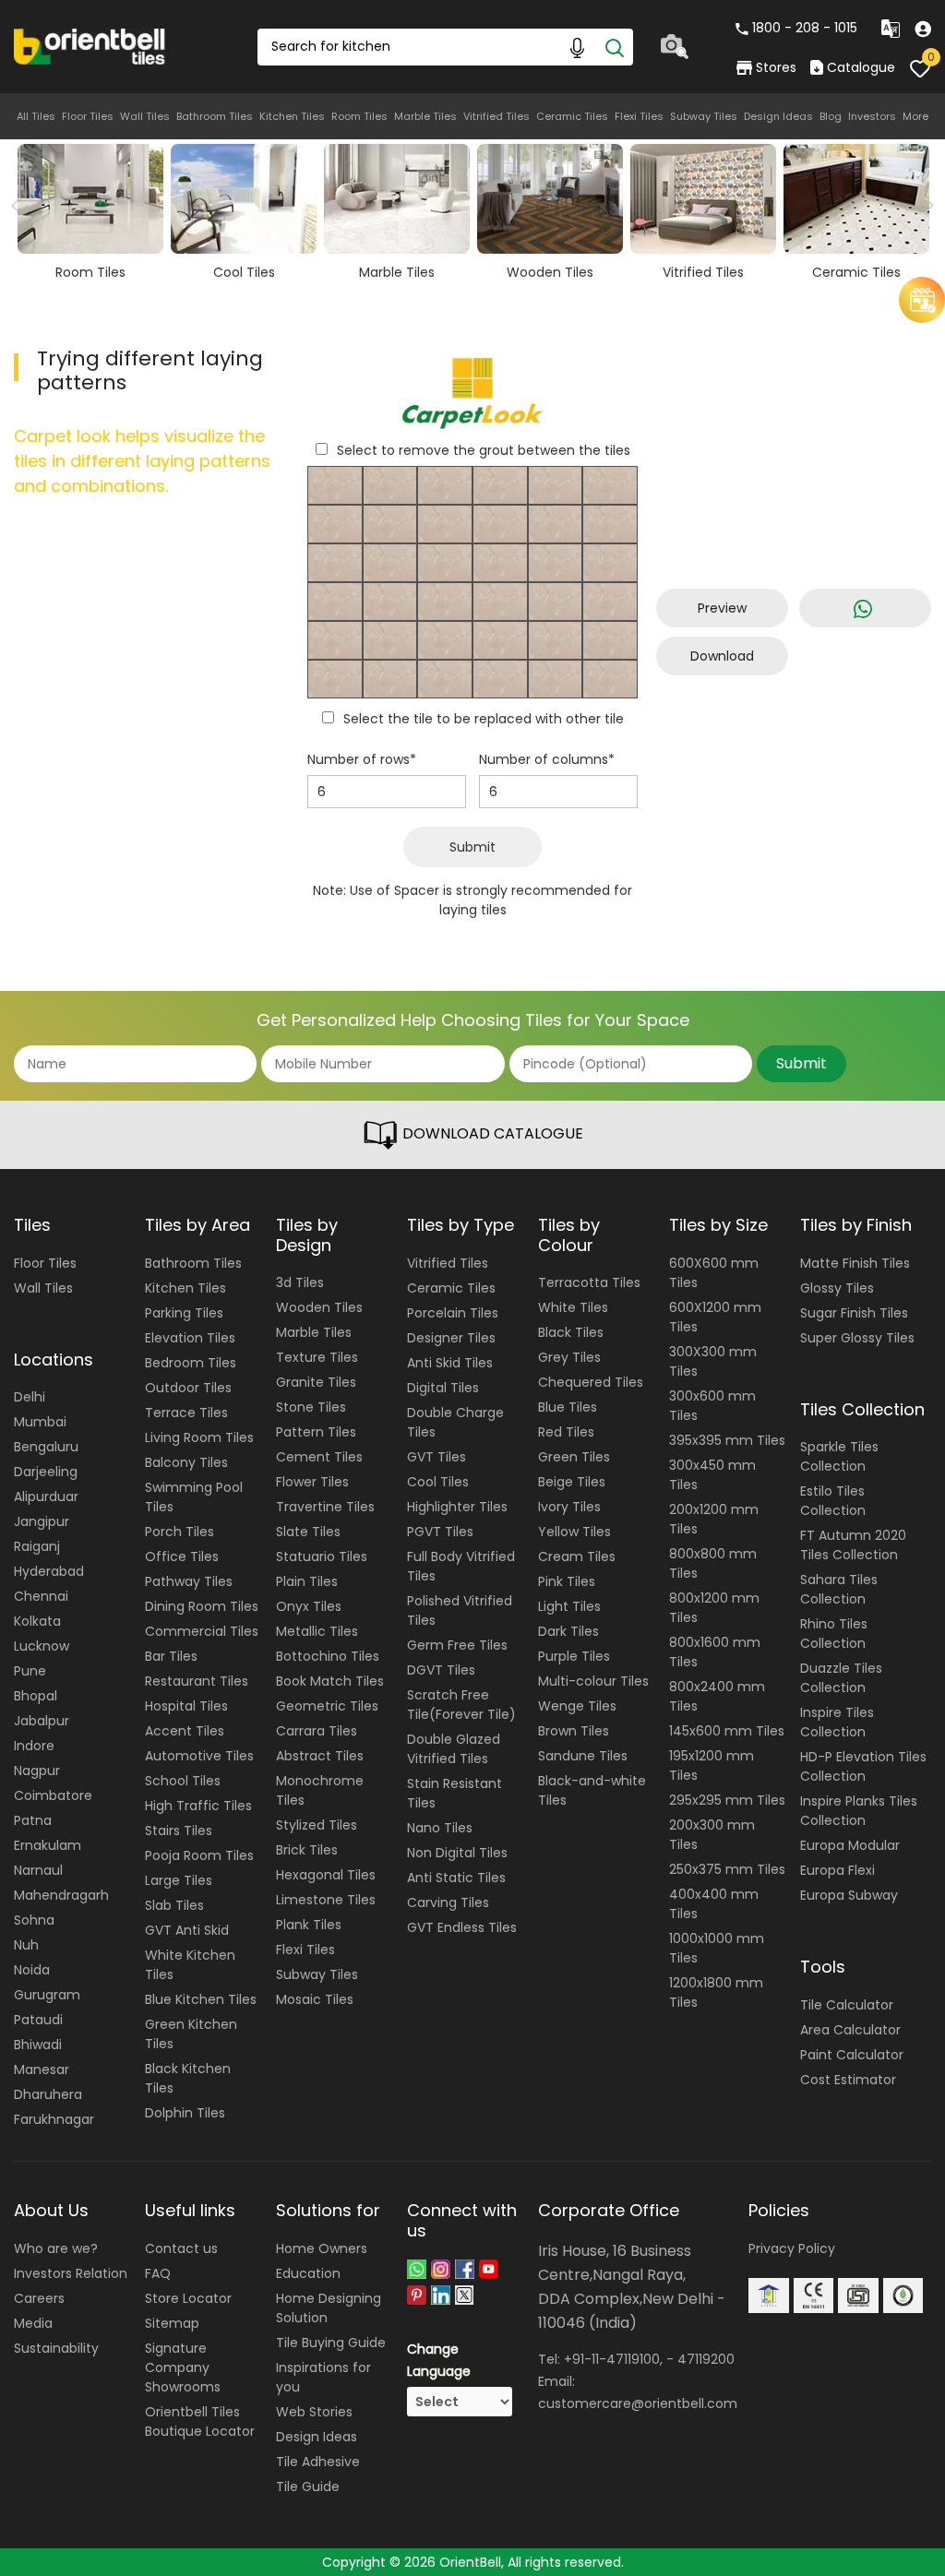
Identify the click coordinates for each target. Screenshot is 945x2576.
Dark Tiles (568, 1631)
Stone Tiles (311, 1407)
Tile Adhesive (318, 2462)
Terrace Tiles (186, 1413)
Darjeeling (46, 1472)
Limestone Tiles (326, 1900)
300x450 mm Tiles (712, 1475)
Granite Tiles (316, 1382)
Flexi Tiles (639, 116)
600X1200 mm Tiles (715, 1317)
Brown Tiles (574, 1731)
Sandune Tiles (583, 1756)
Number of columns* (547, 759)
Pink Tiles (567, 1581)
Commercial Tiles (202, 1631)
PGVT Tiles (440, 1532)
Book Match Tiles (330, 1681)
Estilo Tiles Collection (833, 1501)
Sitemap (172, 2323)
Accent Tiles (185, 1731)
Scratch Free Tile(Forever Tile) (461, 1705)
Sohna (34, 1920)
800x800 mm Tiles (713, 1563)
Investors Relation (71, 2273)
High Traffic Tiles (198, 1806)
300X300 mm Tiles (713, 1361)
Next (924, 206)
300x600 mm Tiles (712, 1406)
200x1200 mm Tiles (714, 1519)
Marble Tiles (425, 116)
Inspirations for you (323, 2377)
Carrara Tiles (317, 1731)
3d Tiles (300, 1282)
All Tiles (36, 116)
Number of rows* (362, 759)
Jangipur (42, 1521)
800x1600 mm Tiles (715, 1652)
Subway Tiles (704, 116)
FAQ (158, 2273)
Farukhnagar (54, 2119)
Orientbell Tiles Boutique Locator (200, 2421)
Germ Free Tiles (457, 1645)
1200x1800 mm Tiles (716, 1992)
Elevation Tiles (190, 1338)
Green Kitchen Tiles (191, 2034)
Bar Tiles (171, 1656)
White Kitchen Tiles (190, 1965)
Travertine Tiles (325, 1507)
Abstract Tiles (320, 1756)
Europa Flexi (837, 1870)
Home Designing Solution (329, 2308)
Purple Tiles (574, 1656)
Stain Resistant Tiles (455, 1793)
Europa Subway (849, 1895)
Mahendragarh (61, 1895)
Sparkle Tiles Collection (839, 1456)
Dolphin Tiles (185, 2113)
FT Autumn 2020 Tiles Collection (853, 1545)
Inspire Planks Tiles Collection (859, 1811)
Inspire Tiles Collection (837, 1722)
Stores (776, 67)
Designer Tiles (451, 1338)
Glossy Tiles (837, 1288)
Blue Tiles (568, 1407)
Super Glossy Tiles (857, 1338)
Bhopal (36, 1696)
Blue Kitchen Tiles (201, 1999)
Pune (30, 1671)
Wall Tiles (145, 116)
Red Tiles (566, 1432)
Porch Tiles (179, 1532)
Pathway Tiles (189, 1581)
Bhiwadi (38, 2045)
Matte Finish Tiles (855, 1263)
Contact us (181, 2248)
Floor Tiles (88, 116)
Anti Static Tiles (456, 1878)
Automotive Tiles (199, 1756)
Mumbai (40, 1422)
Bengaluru (46, 1447)
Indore (34, 1746)
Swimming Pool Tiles (194, 1497)
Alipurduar (46, 1497)
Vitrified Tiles (496, 116)
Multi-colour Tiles (593, 1681)
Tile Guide (308, 2487)
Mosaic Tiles (315, 1999)
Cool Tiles (438, 1482)
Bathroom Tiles (215, 116)
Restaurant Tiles (197, 1681)
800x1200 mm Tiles (714, 1608)
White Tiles (573, 1307)
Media (33, 2323)
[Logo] (90, 45)
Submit (472, 847)
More (915, 116)
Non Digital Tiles (457, 1853)
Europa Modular (850, 1845)
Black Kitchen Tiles (188, 2078)
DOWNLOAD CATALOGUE (491, 1133)
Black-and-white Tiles (592, 1790)
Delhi (30, 1397)
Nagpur (37, 1771)
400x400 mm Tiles (714, 1904)
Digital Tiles (443, 1388)
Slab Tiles (174, 1905)
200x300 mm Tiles (712, 1835)
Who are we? (56, 2248)
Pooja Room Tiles (199, 1855)
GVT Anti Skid (187, 1930)
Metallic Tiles (317, 1631)
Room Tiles (359, 116)
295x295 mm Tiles (727, 1800)
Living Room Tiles (199, 1437)
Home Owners (322, 2248)
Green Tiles (574, 1457)
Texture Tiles (317, 1357)
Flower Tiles (312, 1482)
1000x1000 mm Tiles (717, 1948)
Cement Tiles (319, 1457)
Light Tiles (569, 1606)
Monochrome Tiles (320, 1790)
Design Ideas (778, 116)
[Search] (615, 47)
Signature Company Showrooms (183, 2367)
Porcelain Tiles (453, 1313)
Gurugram (47, 1995)
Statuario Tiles (322, 1556)
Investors (872, 116)
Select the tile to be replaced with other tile (484, 719)
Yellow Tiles (574, 1532)
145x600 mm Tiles (727, 1731)
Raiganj (37, 1546)
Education (308, 2273)
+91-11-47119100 (612, 2359)
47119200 (706, 2359)
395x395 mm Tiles (727, 1440)
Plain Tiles (307, 1581)
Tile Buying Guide (331, 2343)
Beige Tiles (572, 1482)
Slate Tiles (308, 1532)
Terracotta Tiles (589, 1282)
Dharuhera (48, 2094)
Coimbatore (53, 1795)
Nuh (26, 1945)
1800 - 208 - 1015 (805, 28)
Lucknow (42, 1646)
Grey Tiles (569, 1357)
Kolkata (37, 1621)
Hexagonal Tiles (326, 1875)
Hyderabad (49, 1571)
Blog (831, 116)
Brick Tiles (307, 1850)
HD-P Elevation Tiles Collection (863, 1766)
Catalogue (861, 67)
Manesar (42, 2069)
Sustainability (56, 2348)
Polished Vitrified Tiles (460, 1610)
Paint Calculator (852, 2055)
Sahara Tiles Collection (839, 1589)
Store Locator (188, 2298)
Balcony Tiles (186, 1462)
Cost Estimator (848, 2080)
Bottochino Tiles (328, 1656)
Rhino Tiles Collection (834, 1634)
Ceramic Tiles (572, 116)
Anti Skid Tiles (450, 1363)
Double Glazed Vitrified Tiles (454, 1749)
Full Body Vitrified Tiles (461, 1566)
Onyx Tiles (309, 1606)
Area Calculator (850, 2030)
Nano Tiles (440, 1828)
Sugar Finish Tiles (854, 1313)
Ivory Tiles (569, 1507)
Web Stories (314, 2412)
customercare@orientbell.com (638, 2403)
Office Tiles (182, 1556)
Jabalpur (42, 1721)
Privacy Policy (792, 2248)
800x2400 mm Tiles (717, 1696)
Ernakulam (48, 1845)
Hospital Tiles (186, 1706)
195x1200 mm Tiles (712, 1765)
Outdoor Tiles (188, 1388)
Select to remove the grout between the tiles (484, 450)
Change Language (439, 2360)
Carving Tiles (448, 1902)
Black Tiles (571, 1332)
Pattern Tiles (316, 1432)
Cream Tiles (577, 1556)
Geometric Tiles (327, 1706)
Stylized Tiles (317, 1825)
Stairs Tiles (179, 1831)
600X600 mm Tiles (714, 1273)
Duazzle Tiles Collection (841, 1678)
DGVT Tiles (441, 1670)
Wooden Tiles (319, 1307)
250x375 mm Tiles (727, 1869)
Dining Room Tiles (202, 1606)
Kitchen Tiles (292, 116)
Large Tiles (179, 1880)
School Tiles (183, 1781)
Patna (33, 1820)
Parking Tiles (184, 1313)
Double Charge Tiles (455, 1422)
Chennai (41, 1596)
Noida (32, 1970)
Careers (39, 2298)
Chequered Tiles (591, 1382)
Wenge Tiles (577, 1706)
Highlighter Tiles (457, 1507)
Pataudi (38, 2020)
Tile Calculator (847, 2005)
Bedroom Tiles (191, 1363)
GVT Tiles (437, 1457)
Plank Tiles (309, 1925)
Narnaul (38, 1870)
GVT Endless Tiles (462, 1927)
